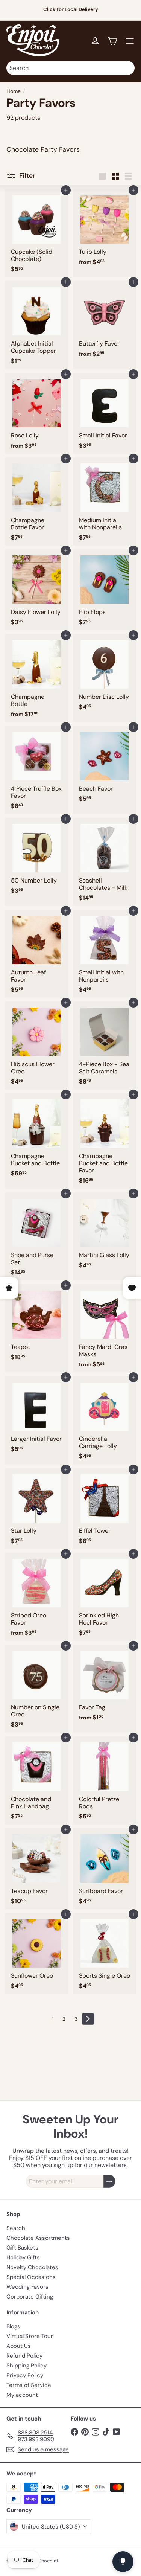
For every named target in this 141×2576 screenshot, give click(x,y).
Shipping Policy (27, 2366)
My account (22, 2395)
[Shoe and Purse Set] (37, 1236)
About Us (19, 2346)
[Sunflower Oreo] (37, 1953)
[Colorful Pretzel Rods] (105, 1780)
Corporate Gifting (30, 2297)
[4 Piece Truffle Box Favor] (37, 770)
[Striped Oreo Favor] (37, 1597)
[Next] (88, 2019)
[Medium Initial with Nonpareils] (105, 501)
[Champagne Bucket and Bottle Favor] (105, 1141)
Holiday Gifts (23, 2257)
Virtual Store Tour (30, 2336)
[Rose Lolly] (37, 414)
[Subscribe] (109, 2181)
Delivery (88, 9)
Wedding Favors (27, 2287)
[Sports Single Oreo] (105, 1953)
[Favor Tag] (105, 1685)
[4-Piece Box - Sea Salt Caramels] (105, 1046)
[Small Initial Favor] (105, 414)
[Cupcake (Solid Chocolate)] (37, 233)
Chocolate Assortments (38, 2238)
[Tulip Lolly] (105, 229)
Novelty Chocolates (32, 2267)
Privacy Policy (25, 2375)
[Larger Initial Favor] (37, 1417)
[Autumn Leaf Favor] (37, 954)
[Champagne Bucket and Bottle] (37, 1137)
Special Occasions (31, 2277)
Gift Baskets (22, 2248)
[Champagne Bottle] (37, 678)
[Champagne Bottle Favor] (37, 501)
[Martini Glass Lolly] (105, 1233)
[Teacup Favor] (37, 1869)
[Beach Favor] (105, 766)
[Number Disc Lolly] (105, 674)
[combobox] (70, 68)
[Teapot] (37, 1325)
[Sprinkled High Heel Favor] (105, 1597)
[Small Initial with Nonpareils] (105, 954)
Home (14, 91)
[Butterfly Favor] (105, 321)
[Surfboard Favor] (105, 1869)
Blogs (13, 2326)
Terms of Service (29, 2385)
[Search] (127, 68)
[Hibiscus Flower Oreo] (37, 1046)
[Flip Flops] (105, 590)
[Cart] (112, 41)
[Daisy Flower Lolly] (37, 590)
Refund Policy (24, 2356)
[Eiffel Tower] (105, 1509)
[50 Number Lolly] (37, 858)
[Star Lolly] (37, 1509)
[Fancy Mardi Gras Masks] (105, 1328)
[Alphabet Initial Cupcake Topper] (37, 325)
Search (16, 2228)
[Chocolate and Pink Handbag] (37, 1780)
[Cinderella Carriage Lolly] (105, 1420)
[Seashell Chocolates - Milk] (105, 862)
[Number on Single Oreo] (37, 1689)
